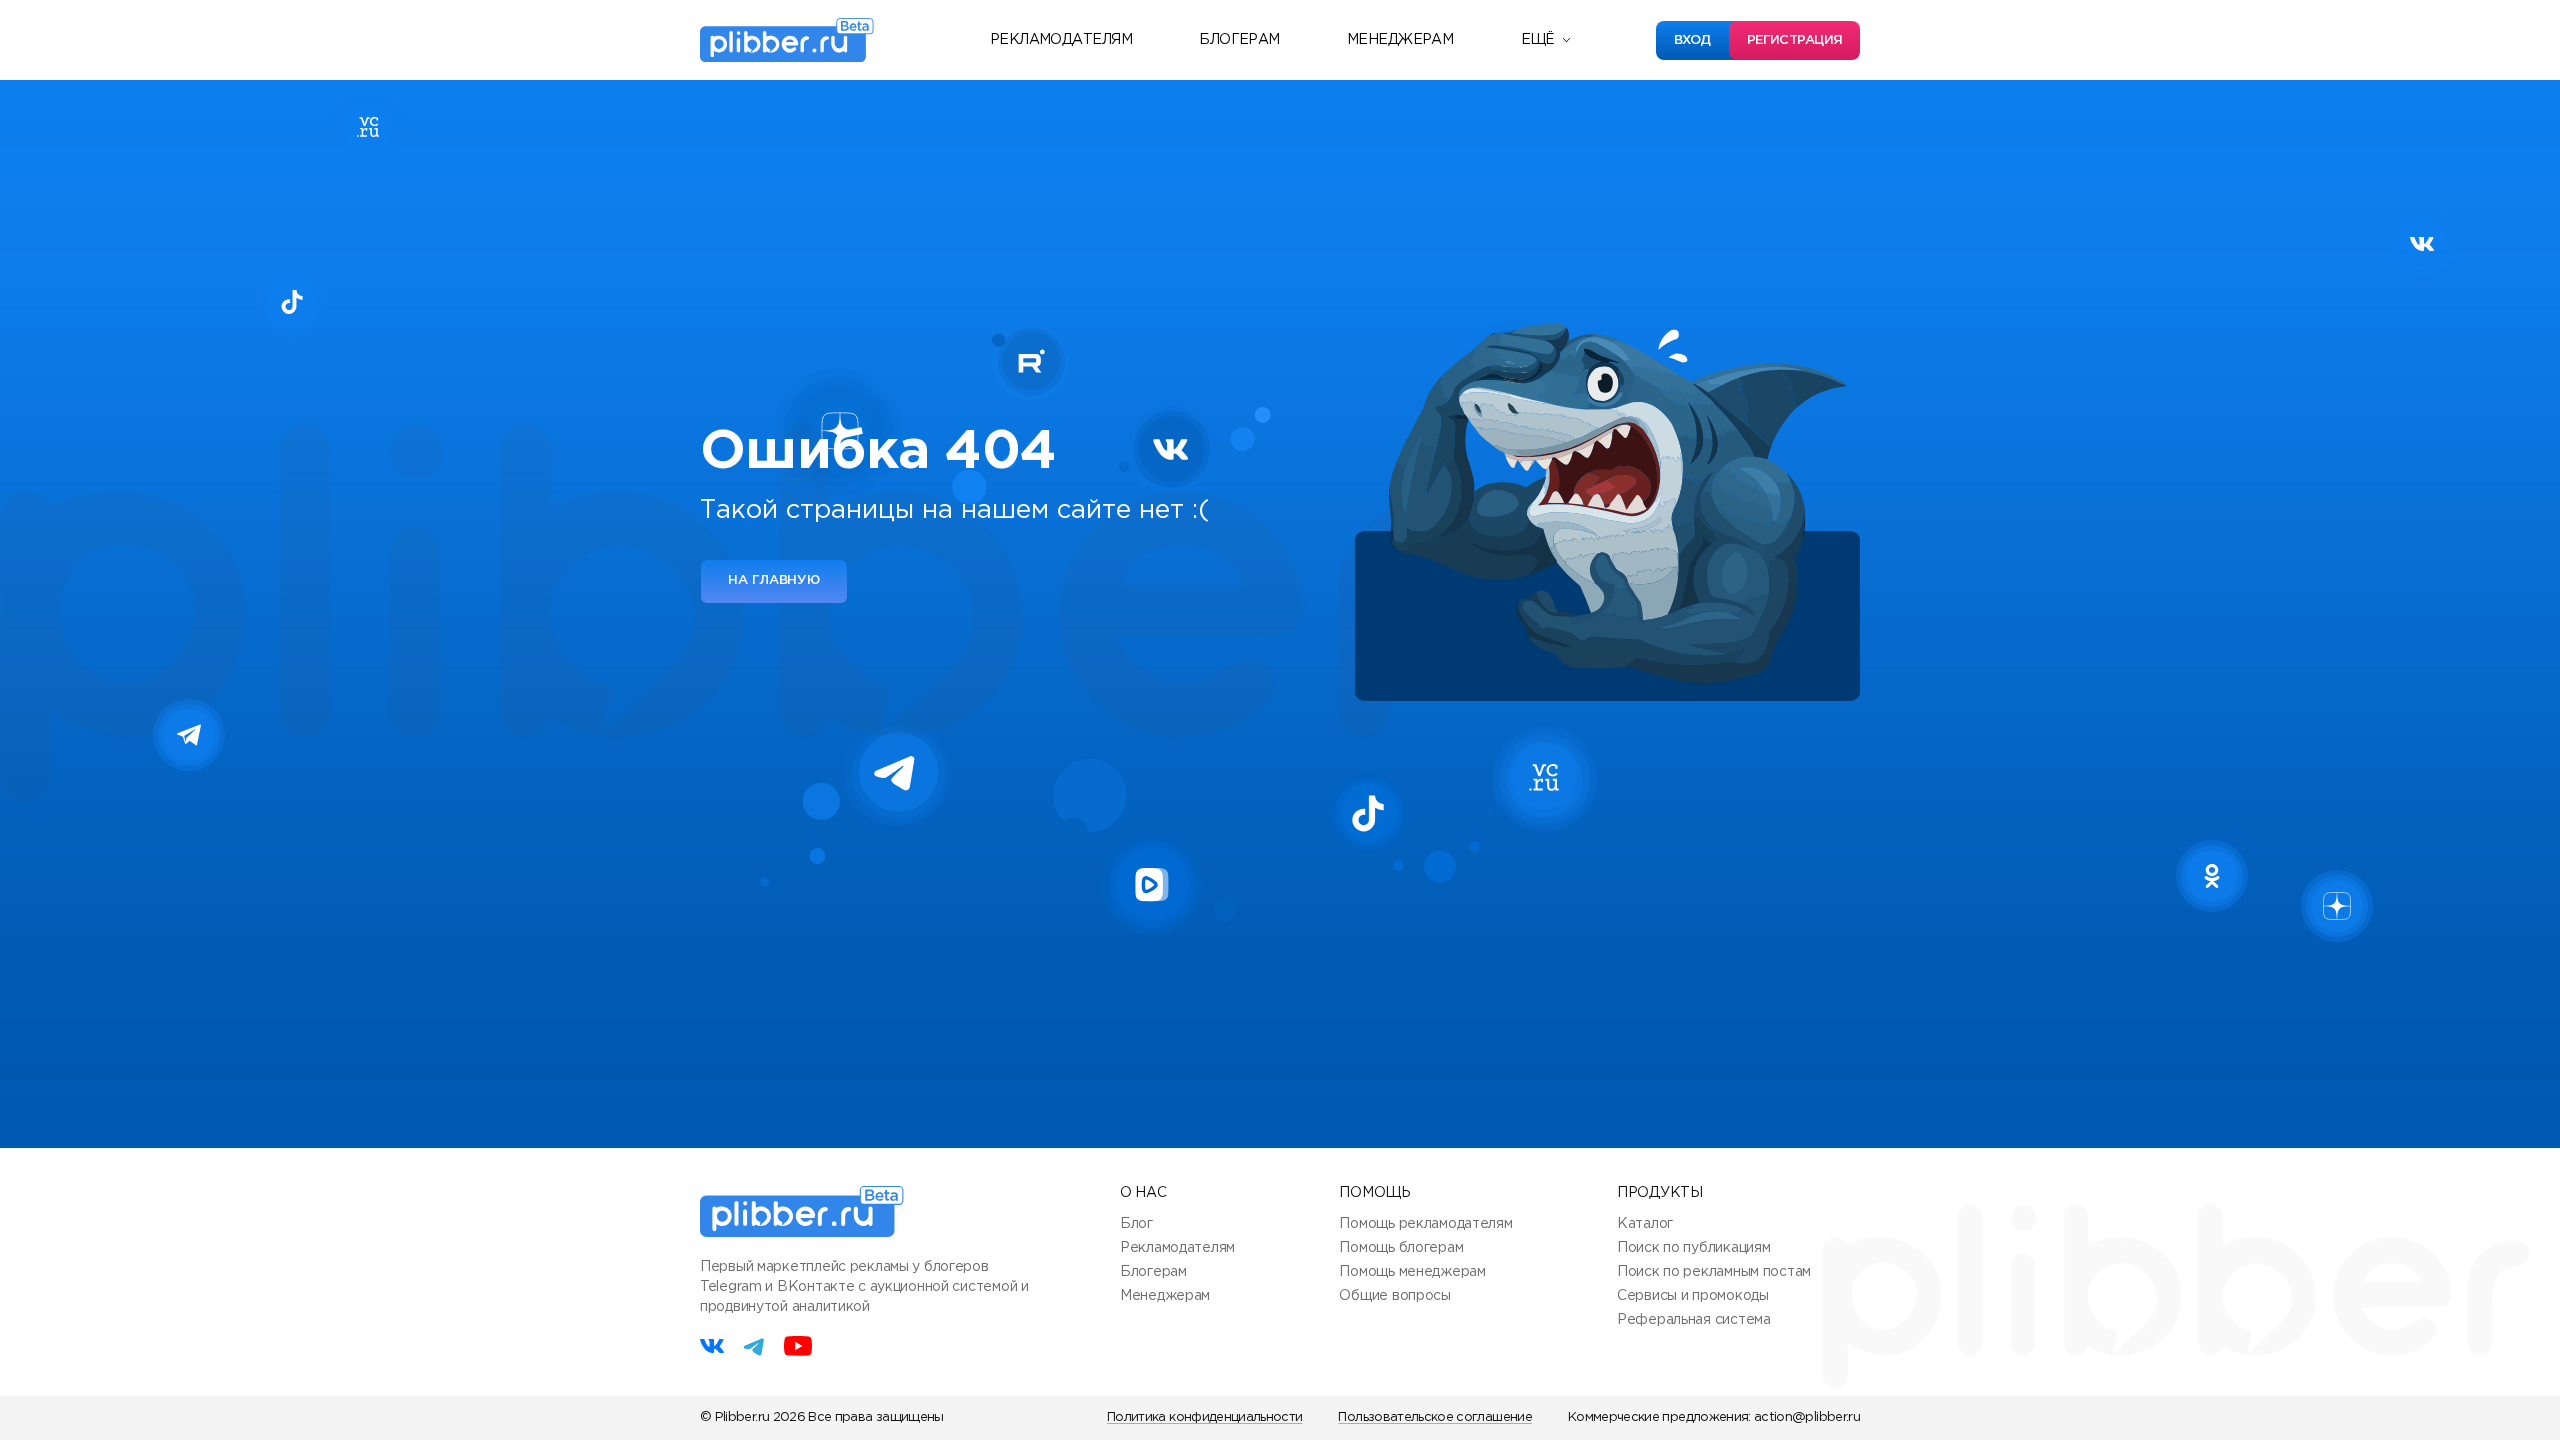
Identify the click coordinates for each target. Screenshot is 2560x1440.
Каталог (1645, 1224)
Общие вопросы (1394, 1296)
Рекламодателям (1061, 40)
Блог (1136, 1224)
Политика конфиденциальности (1204, 1417)
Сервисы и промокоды (1693, 1296)
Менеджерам (1400, 40)
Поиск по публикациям (1693, 1248)
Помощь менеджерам (1412, 1272)
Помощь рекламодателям (1425, 1224)
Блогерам (1239, 40)
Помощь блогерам (1401, 1248)
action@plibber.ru (1807, 1417)
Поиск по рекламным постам (1714, 1272)
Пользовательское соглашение (1434, 1417)
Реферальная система (1694, 1320)
